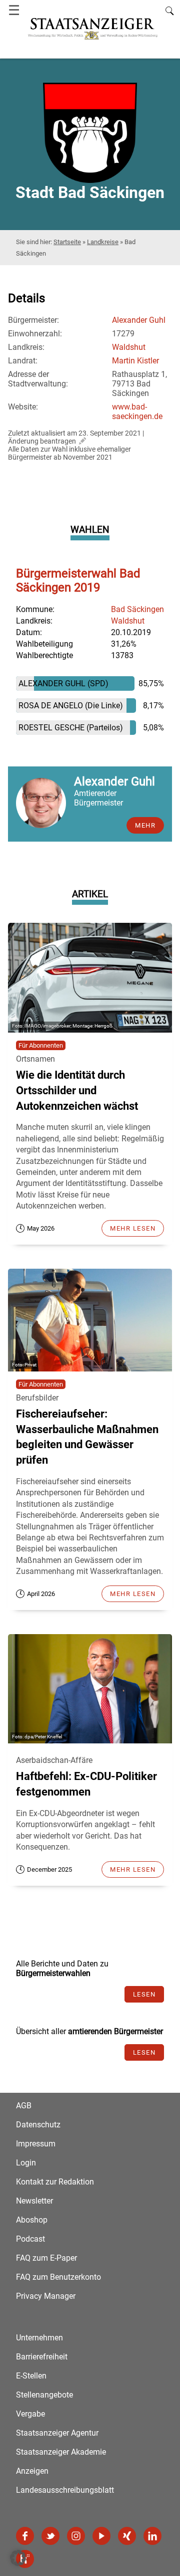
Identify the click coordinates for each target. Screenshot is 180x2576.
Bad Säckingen (137, 609)
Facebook (25, 2536)
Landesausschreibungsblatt (65, 2490)
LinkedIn (152, 2536)
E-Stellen (31, 2376)
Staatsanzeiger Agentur (57, 2433)
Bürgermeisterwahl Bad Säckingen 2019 (78, 580)
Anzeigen (32, 2471)
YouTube (101, 2536)
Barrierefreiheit (42, 2357)
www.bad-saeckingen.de (137, 412)
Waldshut (129, 347)
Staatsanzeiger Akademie (61, 2452)
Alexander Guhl (139, 320)
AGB (24, 2106)
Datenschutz (38, 2125)
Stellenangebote (44, 2395)
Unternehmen (39, 2338)
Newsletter (34, 2201)
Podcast (30, 2239)
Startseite (67, 242)
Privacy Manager (46, 2296)
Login (26, 2163)
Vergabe (30, 2414)
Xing (127, 2536)
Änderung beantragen (42, 441)
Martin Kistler (135, 361)
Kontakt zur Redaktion (55, 2182)
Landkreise (103, 242)
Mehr (145, 825)
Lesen (144, 1994)
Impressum (36, 2144)
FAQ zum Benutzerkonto (58, 2277)
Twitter (50, 2536)
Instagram (76, 2536)
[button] (18, 2558)
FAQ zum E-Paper (46, 2258)
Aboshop (32, 2220)
